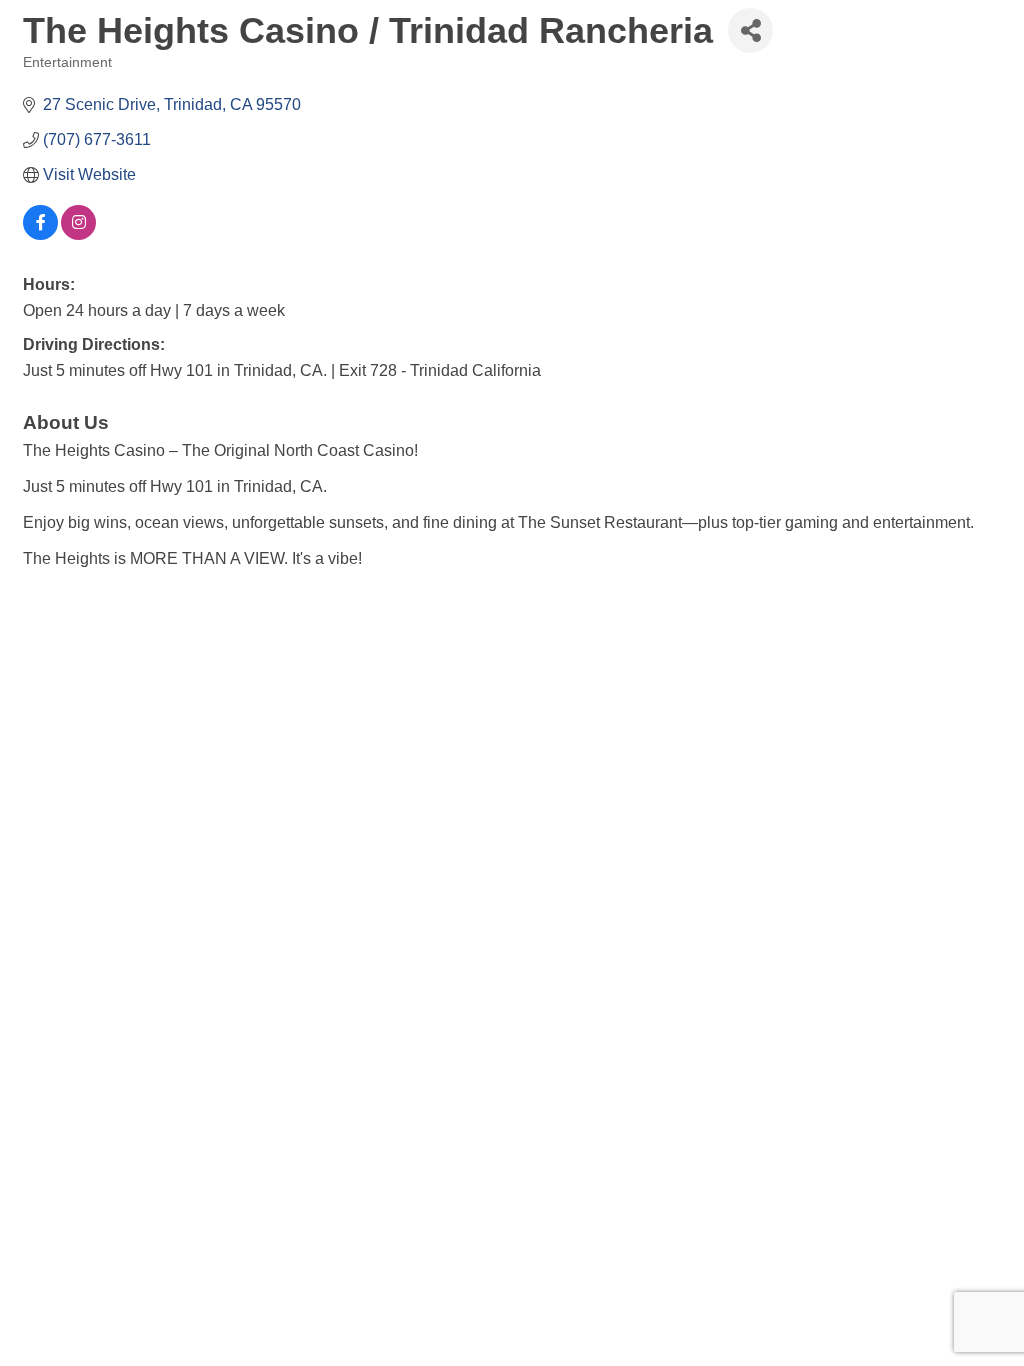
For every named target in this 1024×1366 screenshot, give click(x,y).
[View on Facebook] (40, 234)
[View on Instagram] (78, 234)
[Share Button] (750, 30)
